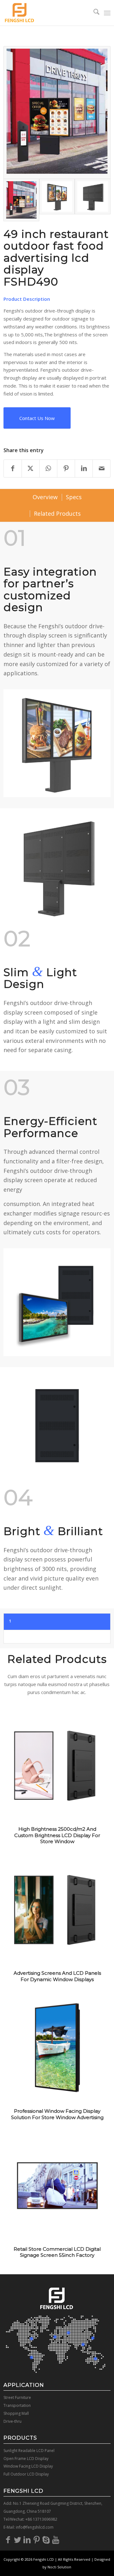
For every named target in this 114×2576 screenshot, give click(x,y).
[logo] (46, 13)
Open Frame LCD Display (26, 2459)
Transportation (17, 2405)
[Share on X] (31, 468)
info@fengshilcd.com (35, 2527)
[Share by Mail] (101, 468)
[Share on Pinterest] (66, 468)
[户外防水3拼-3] (93, 200)
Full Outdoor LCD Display (26, 2474)
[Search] (93, 13)
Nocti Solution (59, 2567)
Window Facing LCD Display (28, 2466)
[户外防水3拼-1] (57, 200)
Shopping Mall (16, 2413)
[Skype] (46, 2539)
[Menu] (107, 13)
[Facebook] (8, 2539)
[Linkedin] (27, 2539)
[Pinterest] (37, 2539)
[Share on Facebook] (13, 468)
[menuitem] (93, 13)
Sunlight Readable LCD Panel (29, 2451)
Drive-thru (13, 2421)
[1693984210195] (57, 113)
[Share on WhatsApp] (48, 468)
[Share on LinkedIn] (84, 468)
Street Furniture (17, 2397)
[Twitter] (18, 2539)
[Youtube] (56, 2539)
